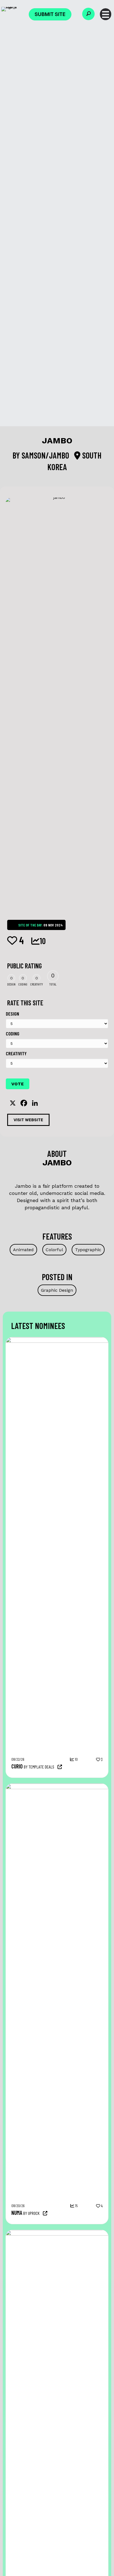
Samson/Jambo (46, 455)
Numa (17, 2213)
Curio (17, 1766)
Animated (23, 1250)
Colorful (54, 1250)
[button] (88, 14)
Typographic (88, 1250)
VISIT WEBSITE (28, 1120)
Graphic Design (57, 1290)
